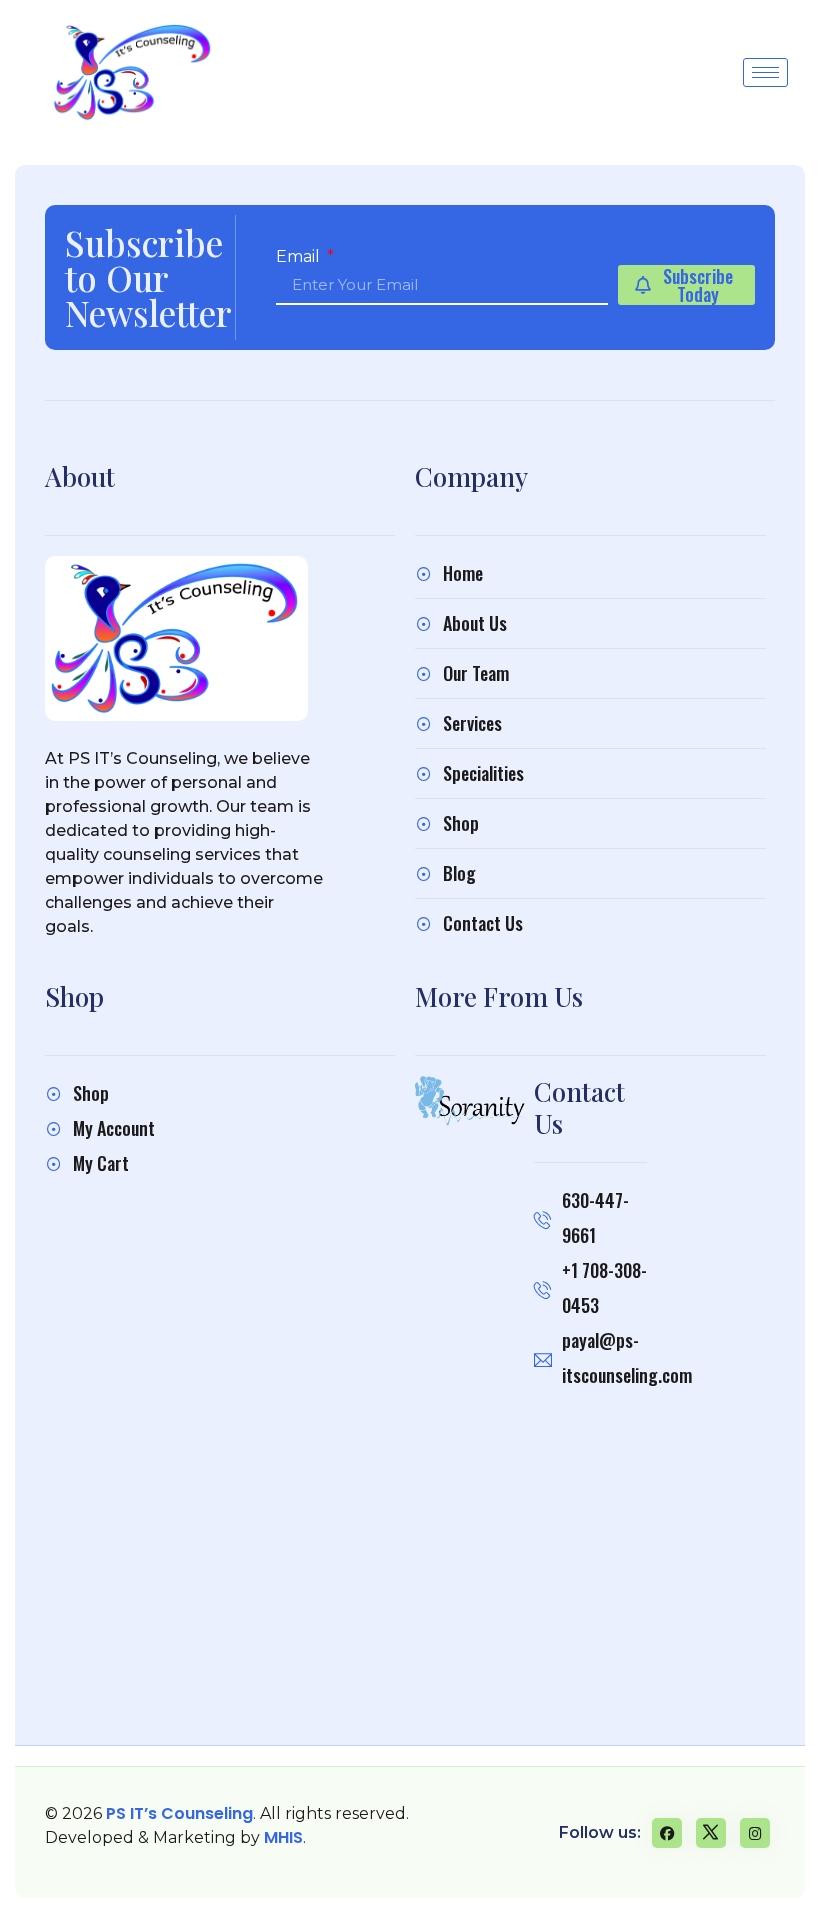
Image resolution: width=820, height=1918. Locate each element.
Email (300, 257)
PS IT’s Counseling (179, 1813)
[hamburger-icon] (765, 72)
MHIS (283, 1837)
